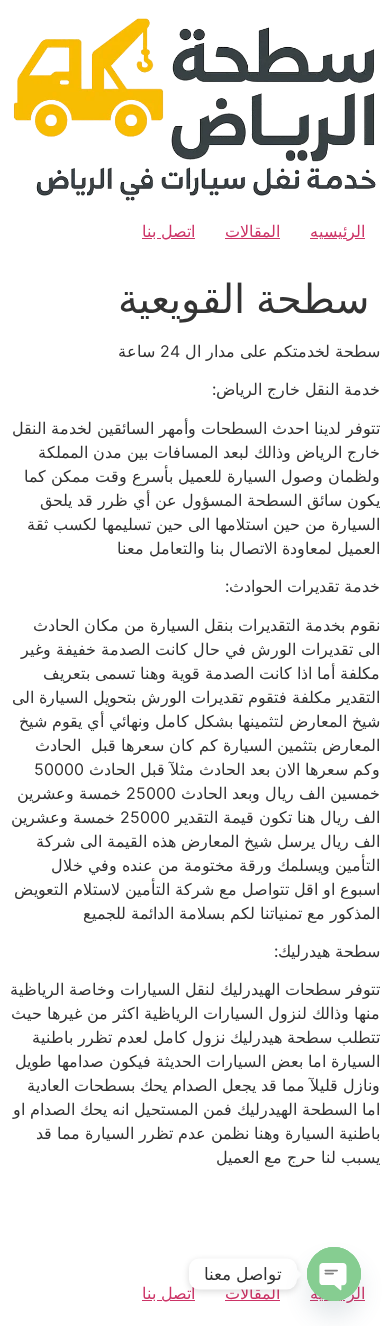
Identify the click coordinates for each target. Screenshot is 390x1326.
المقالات (252, 231)
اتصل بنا (168, 231)
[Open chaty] (334, 1274)
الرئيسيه (337, 231)
